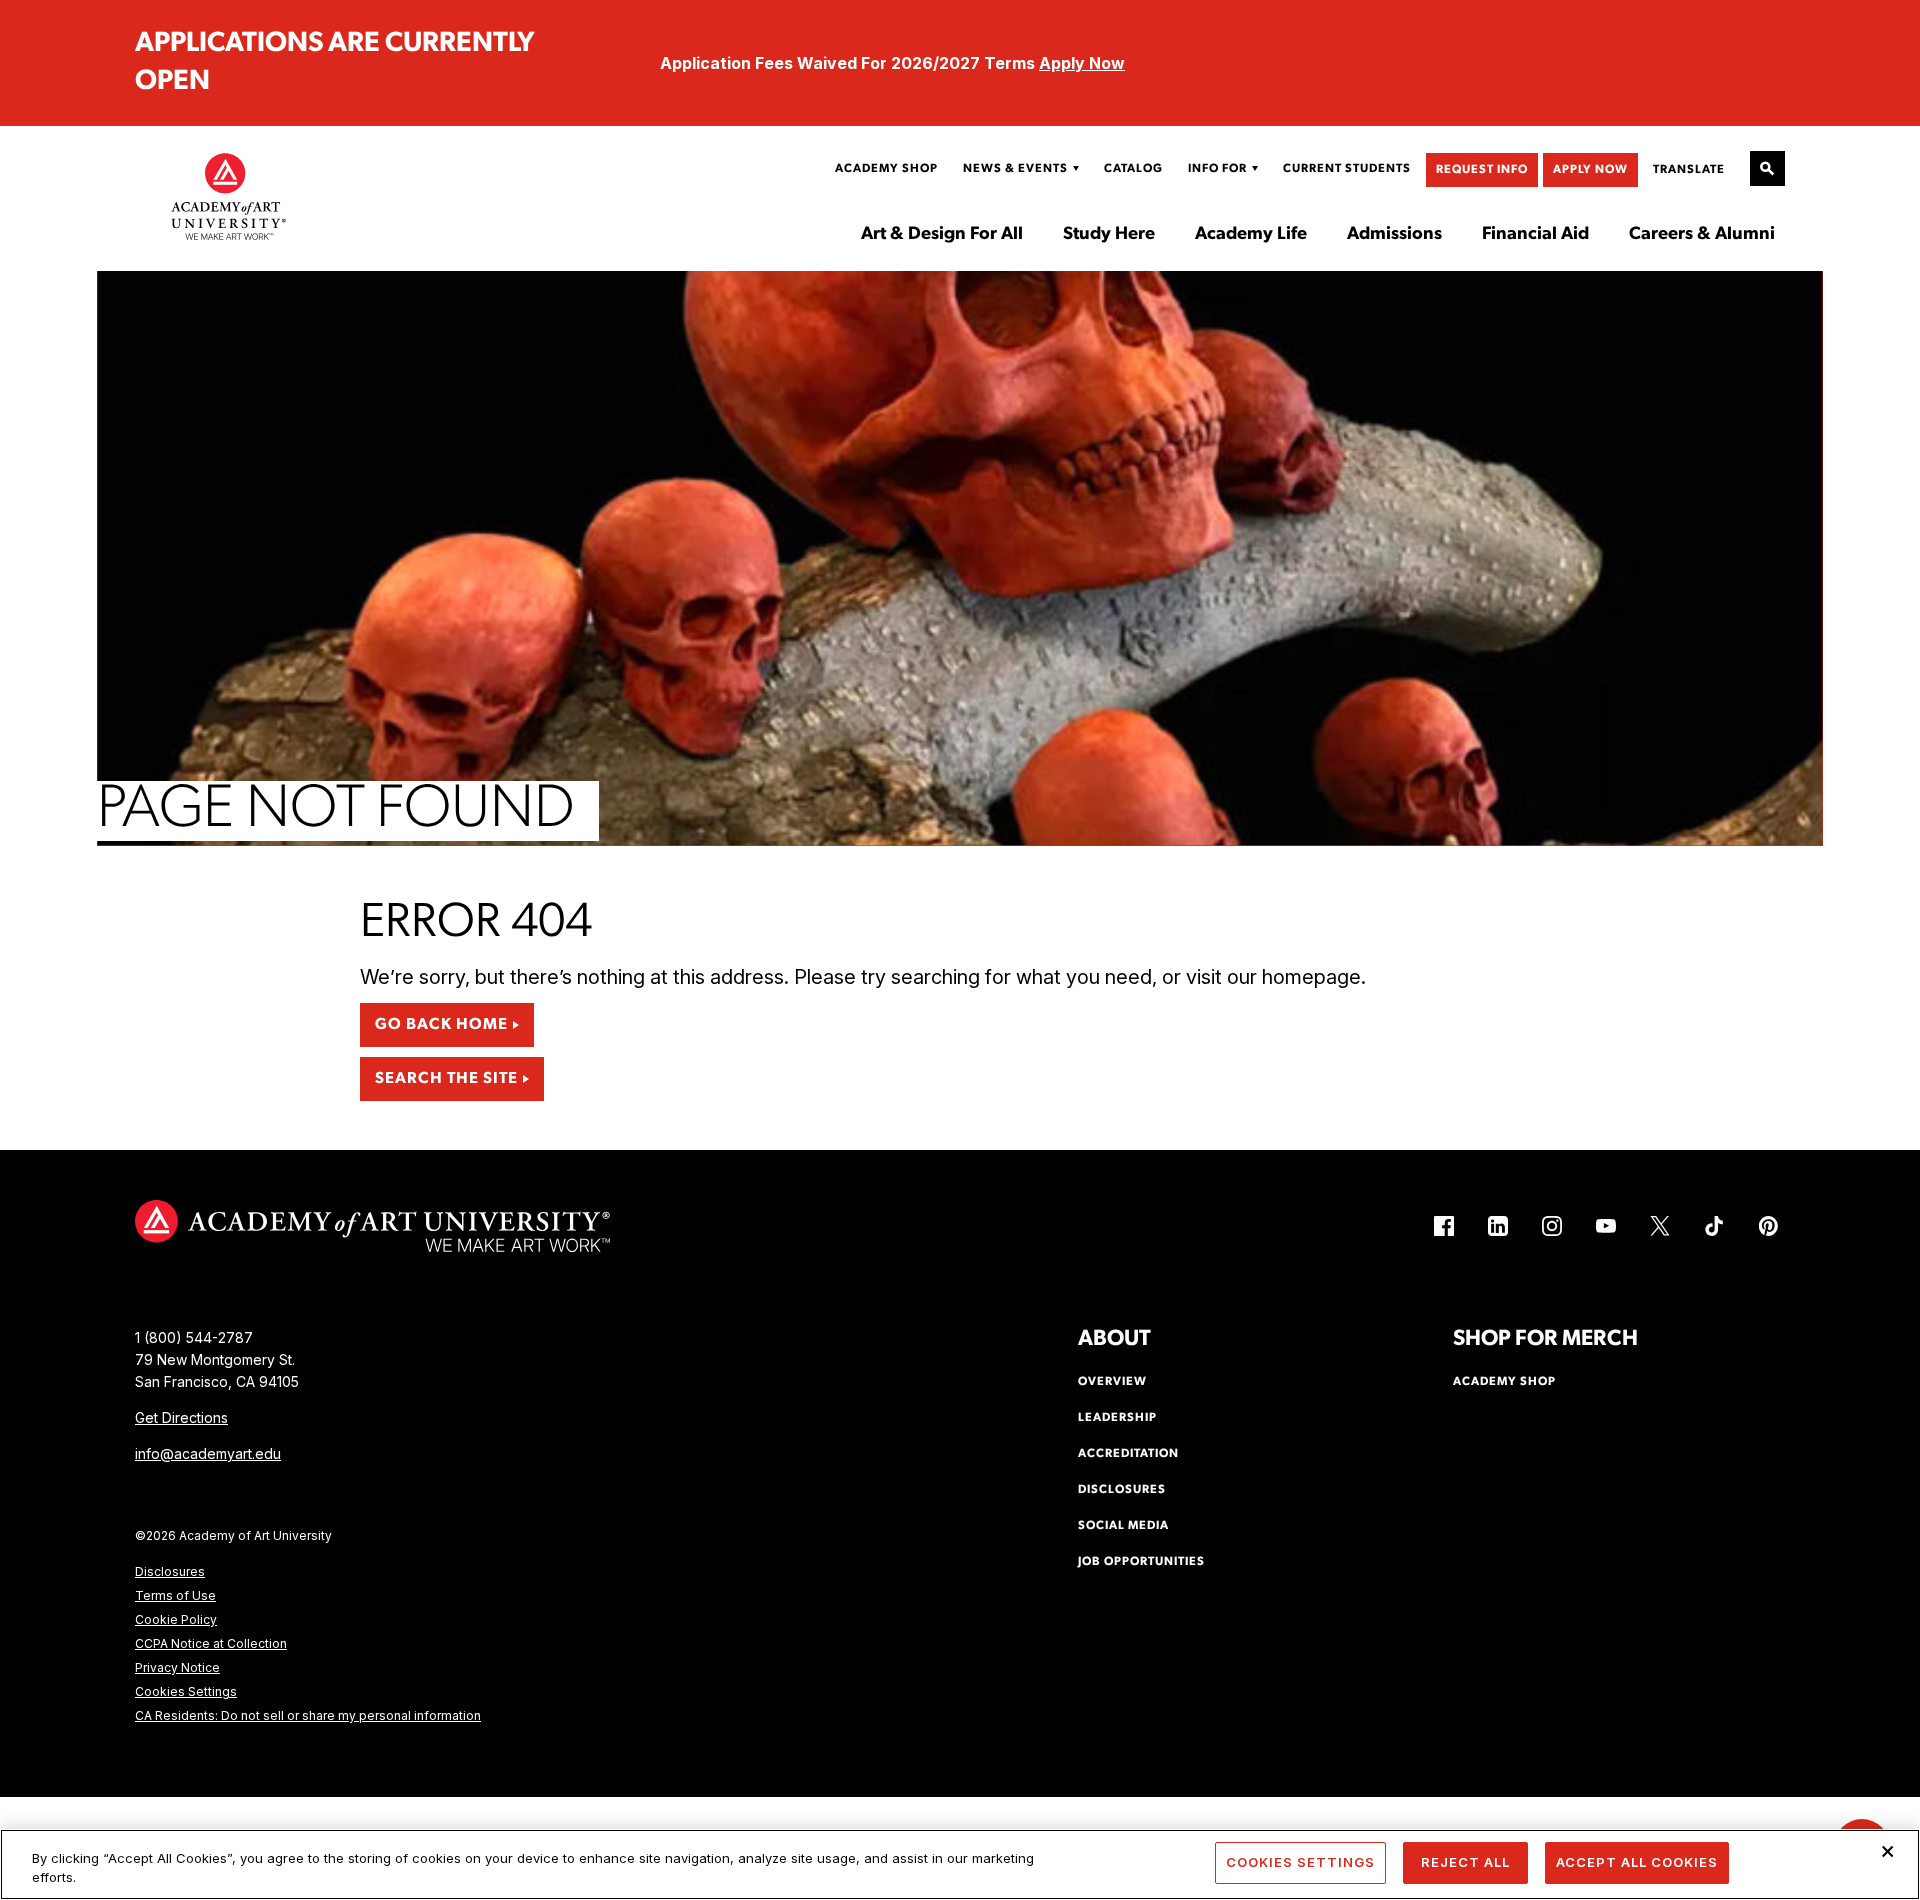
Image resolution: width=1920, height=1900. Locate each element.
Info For (1217, 169)
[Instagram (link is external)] (1552, 1226)
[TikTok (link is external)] (1714, 1226)
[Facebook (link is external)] (1444, 1226)
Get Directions (181, 1417)
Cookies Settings (186, 1691)
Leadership (1117, 1418)
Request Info (1482, 170)
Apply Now (1082, 63)
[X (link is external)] (1660, 1226)
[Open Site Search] (1767, 168)
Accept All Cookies (1637, 1862)
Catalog (1133, 169)
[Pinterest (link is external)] (1768, 1226)
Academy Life (1251, 235)
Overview (1112, 1382)
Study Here (1109, 235)
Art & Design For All (942, 235)
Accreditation (1128, 1454)
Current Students (1347, 169)
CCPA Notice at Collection (211, 1643)
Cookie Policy (176, 1619)
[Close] (1888, 1852)
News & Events (1015, 169)
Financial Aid (1535, 235)
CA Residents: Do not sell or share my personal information (308, 1715)
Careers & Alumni (1702, 235)
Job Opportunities (1141, 1562)
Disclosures (170, 1571)
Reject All (1465, 1862)
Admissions (1394, 235)
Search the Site (446, 1079)
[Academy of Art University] (229, 196)
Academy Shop (886, 169)
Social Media (1123, 1526)
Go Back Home (441, 1025)
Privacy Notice (177, 1667)
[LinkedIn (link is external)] (1498, 1226)
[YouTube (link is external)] (1606, 1226)
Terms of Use (175, 1595)
